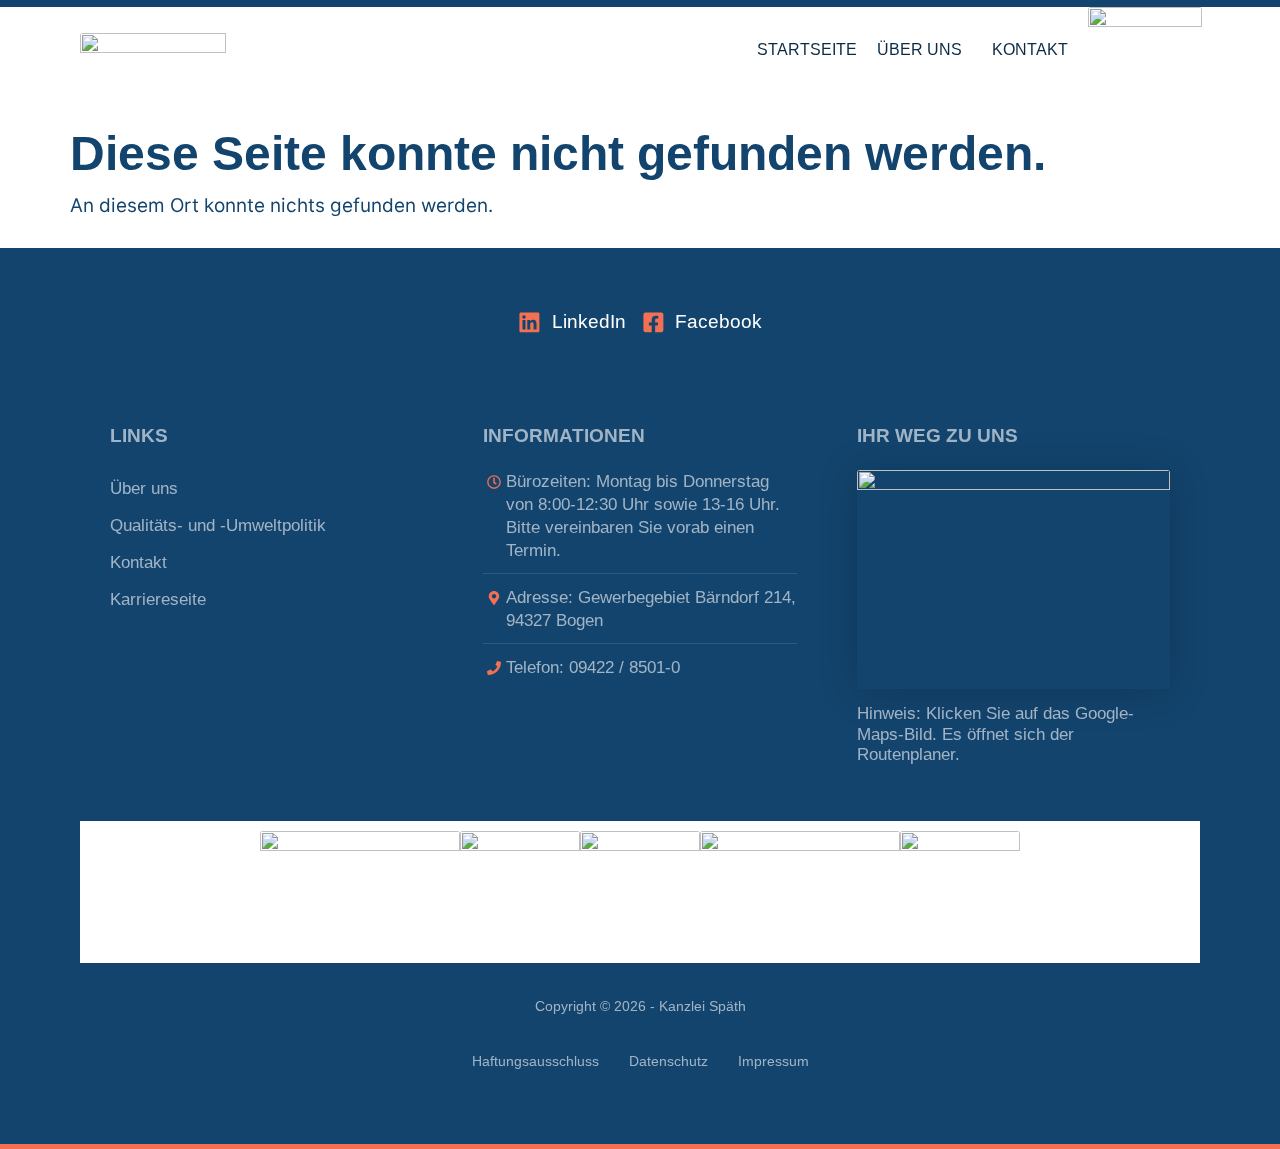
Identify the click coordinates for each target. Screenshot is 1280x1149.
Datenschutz (668, 1061)
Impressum (773, 1061)
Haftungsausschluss (535, 1061)
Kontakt (1030, 49)
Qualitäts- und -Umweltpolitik (218, 525)
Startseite (807, 49)
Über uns (919, 49)
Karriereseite (158, 599)
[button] (924, 50)
